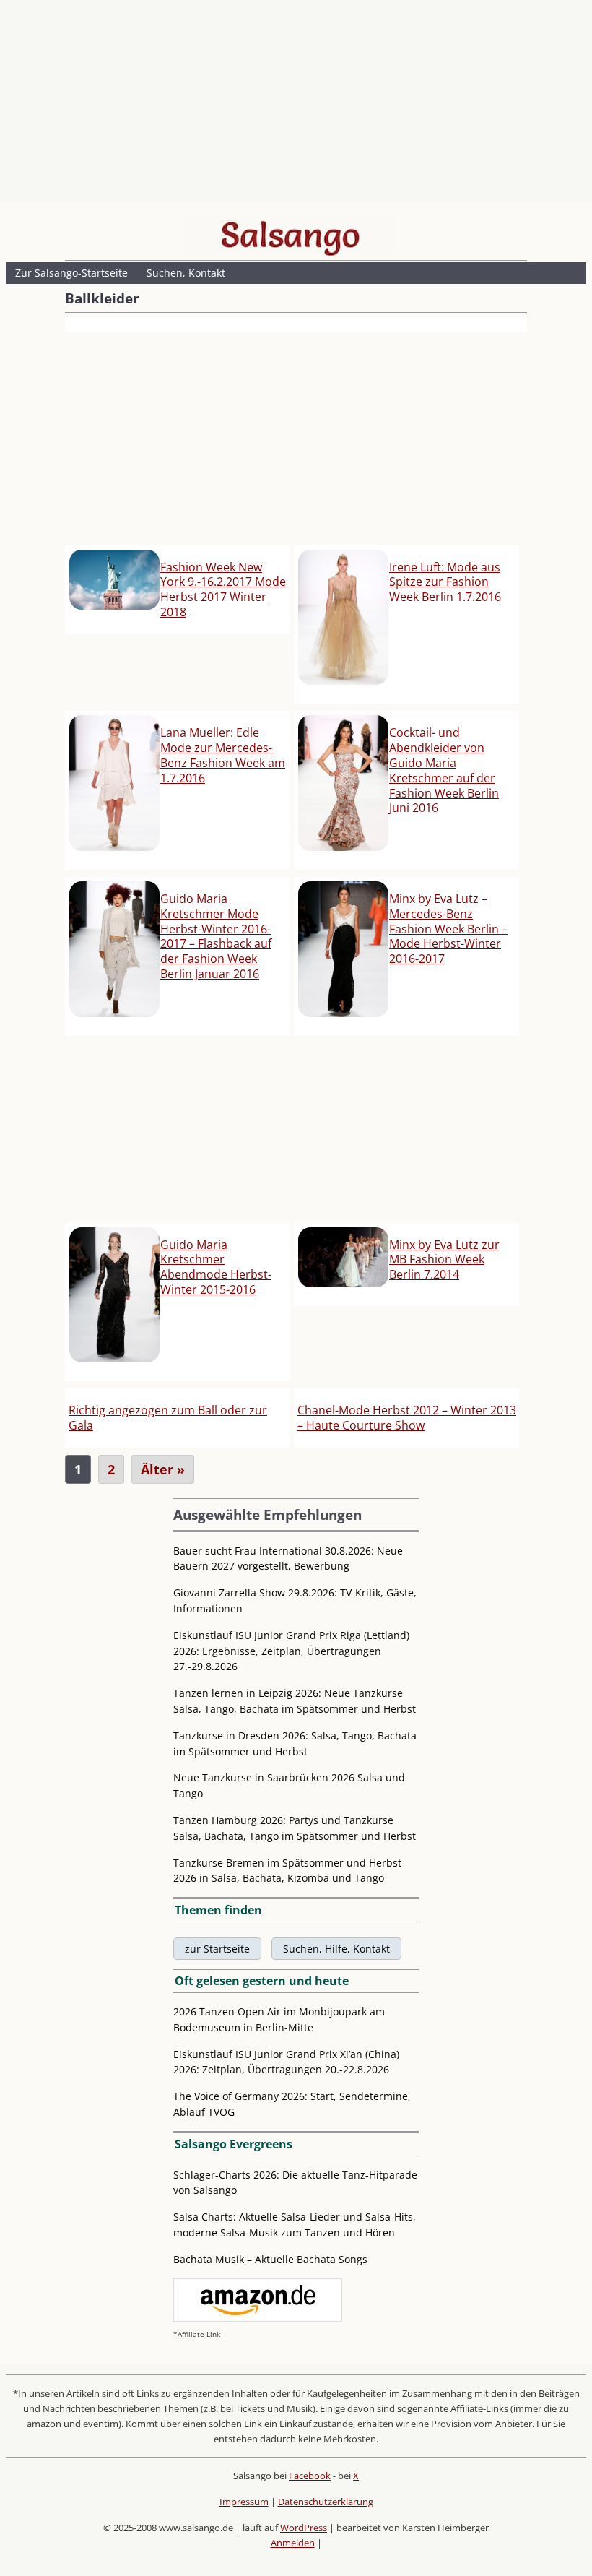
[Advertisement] (296, 105)
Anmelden (293, 2543)
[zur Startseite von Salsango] (290, 235)
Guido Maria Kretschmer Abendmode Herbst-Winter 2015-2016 (216, 1267)
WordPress (304, 2528)
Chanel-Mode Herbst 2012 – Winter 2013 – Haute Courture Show (407, 1418)
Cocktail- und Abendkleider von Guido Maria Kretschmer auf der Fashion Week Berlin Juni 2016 (444, 770)
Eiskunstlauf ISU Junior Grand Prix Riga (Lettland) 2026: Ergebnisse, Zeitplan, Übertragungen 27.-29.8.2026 (291, 1651)
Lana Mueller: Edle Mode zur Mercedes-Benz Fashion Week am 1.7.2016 (223, 755)
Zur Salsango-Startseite (71, 273)
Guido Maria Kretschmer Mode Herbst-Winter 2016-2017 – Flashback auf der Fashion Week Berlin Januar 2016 (216, 936)
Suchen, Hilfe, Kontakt (336, 1949)
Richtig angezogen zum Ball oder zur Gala (168, 1418)
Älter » (163, 1469)
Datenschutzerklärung (326, 2502)
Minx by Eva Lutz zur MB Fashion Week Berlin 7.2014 (444, 1260)
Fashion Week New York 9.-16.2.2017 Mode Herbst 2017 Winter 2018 (223, 589)
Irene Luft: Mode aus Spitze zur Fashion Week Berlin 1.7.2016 (445, 582)
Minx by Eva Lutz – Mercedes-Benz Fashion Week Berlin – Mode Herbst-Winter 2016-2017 (448, 929)
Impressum (244, 2502)
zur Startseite (217, 1949)
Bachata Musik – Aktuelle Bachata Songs (270, 2259)
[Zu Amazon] (258, 2318)
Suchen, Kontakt (186, 273)
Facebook (310, 2476)
